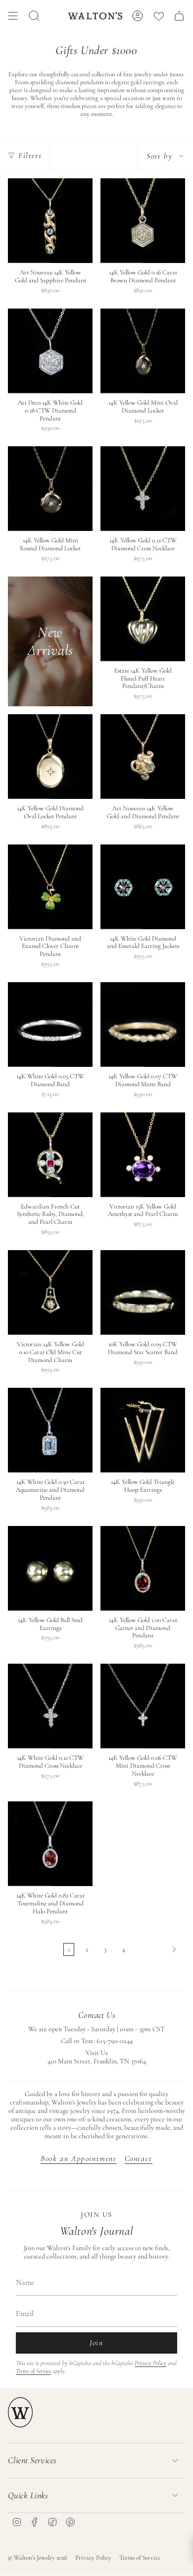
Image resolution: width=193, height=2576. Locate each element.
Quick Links (28, 2495)
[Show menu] (13, 16)
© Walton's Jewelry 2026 (38, 2558)
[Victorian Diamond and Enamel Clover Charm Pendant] (50, 887)
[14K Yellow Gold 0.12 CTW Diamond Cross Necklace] (143, 489)
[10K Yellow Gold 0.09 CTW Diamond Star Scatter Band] (143, 1292)
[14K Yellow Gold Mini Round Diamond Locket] (50, 489)
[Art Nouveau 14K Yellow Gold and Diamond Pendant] (143, 757)
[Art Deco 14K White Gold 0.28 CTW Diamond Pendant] (50, 351)
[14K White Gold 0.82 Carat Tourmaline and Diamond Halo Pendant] (50, 1844)
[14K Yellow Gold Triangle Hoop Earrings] (143, 1430)
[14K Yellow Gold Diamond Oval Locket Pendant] (50, 757)
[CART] (179, 16)
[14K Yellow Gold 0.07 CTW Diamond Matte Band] (143, 1025)
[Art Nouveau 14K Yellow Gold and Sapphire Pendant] (50, 221)
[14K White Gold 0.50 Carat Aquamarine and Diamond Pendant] (50, 1430)
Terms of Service (33, 2371)
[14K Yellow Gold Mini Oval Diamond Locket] (143, 351)
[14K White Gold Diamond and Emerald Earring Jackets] (143, 887)
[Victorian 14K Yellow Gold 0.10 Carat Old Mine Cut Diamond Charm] (50, 1292)
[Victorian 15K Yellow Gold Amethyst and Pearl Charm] (143, 1155)
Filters (30, 156)
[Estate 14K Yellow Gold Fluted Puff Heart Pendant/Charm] (143, 619)
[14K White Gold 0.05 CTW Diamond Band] (50, 1025)
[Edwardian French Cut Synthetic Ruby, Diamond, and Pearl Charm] (50, 1155)
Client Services (32, 2460)
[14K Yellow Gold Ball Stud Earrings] (50, 1568)
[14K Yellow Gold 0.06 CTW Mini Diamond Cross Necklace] (143, 1706)
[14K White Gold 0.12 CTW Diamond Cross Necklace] (50, 1706)
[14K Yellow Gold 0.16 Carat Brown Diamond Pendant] (143, 221)
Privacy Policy (150, 2363)
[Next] (158, 1949)
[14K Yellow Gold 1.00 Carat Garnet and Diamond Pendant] (143, 1568)
